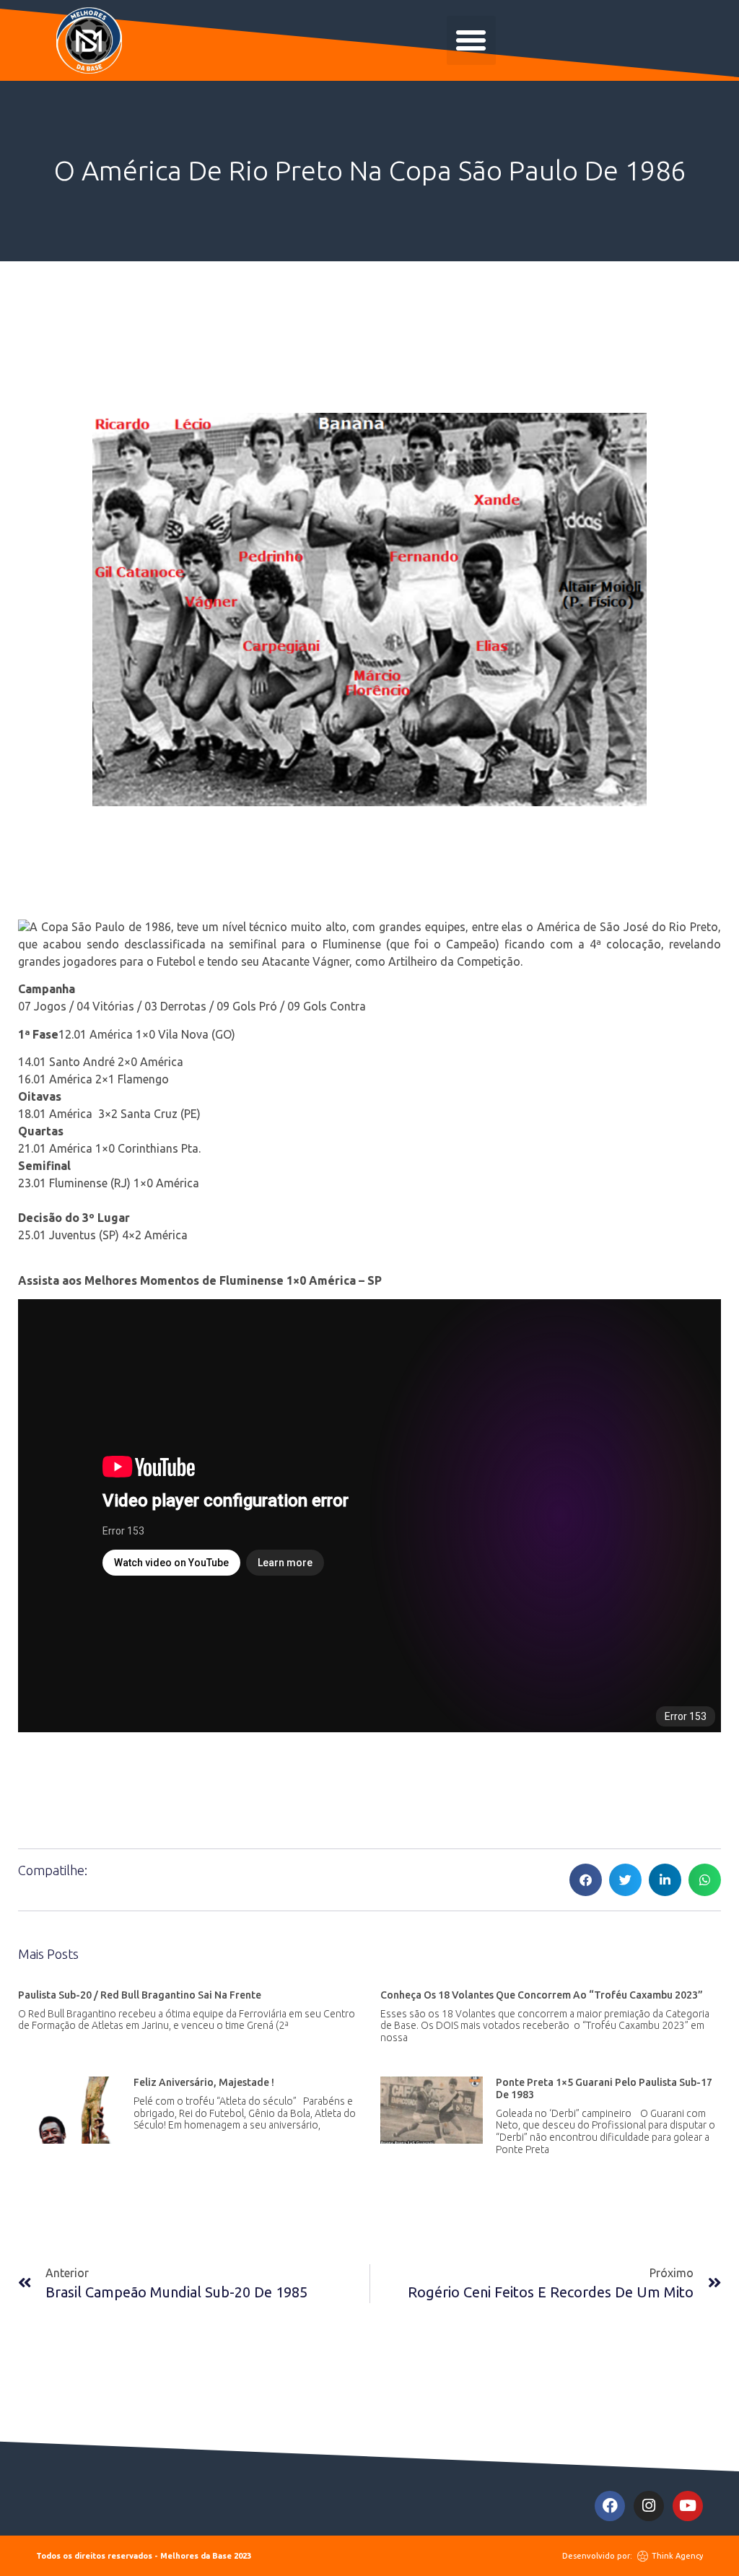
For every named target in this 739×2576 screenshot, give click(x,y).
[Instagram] (649, 2506)
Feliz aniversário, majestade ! (204, 2082)
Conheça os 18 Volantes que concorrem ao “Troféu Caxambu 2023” (542, 1995)
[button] (471, 40)
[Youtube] (688, 2506)
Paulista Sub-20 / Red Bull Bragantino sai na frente (140, 1995)
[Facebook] (610, 2506)
